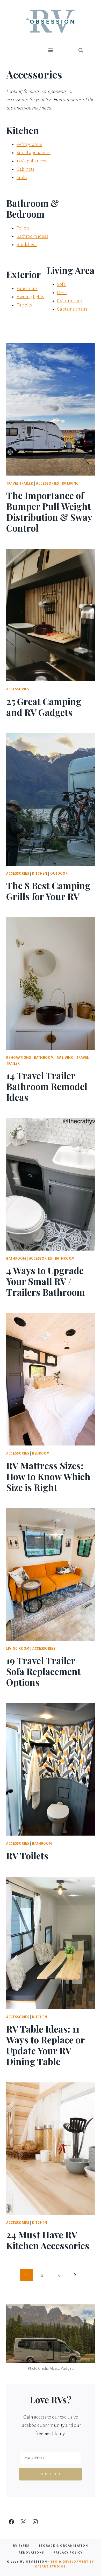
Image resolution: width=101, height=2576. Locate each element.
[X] (23, 2522)
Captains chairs (72, 309)
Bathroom (44, 1058)
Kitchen (40, 874)
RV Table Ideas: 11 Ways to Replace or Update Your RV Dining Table (45, 2045)
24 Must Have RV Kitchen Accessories (48, 2240)
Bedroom (41, 1453)
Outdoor (59, 874)
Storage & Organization (63, 2546)
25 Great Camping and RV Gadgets (44, 707)
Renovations (19, 1058)
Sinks (22, 177)
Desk (62, 293)
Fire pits (24, 305)
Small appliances (34, 153)
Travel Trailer (20, 484)
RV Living (70, 484)
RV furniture (69, 301)
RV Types (21, 2546)
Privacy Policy (68, 2553)
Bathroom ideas (32, 236)
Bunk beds (27, 244)
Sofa (61, 284)
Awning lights (30, 297)
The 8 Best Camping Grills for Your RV (48, 891)
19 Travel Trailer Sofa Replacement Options (44, 1671)
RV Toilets (27, 1856)
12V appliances (31, 161)
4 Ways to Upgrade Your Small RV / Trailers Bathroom (46, 1281)
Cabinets (25, 169)
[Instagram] (35, 2522)
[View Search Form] (81, 50)
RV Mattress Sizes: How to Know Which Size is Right (48, 1476)
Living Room (18, 1649)
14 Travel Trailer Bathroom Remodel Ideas (47, 1086)
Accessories (48, 484)
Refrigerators (29, 144)
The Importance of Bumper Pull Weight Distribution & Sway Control (49, 512)
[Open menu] (51, 50)
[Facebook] (11, 2522)
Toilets (23, 228)
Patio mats (27, 288)
